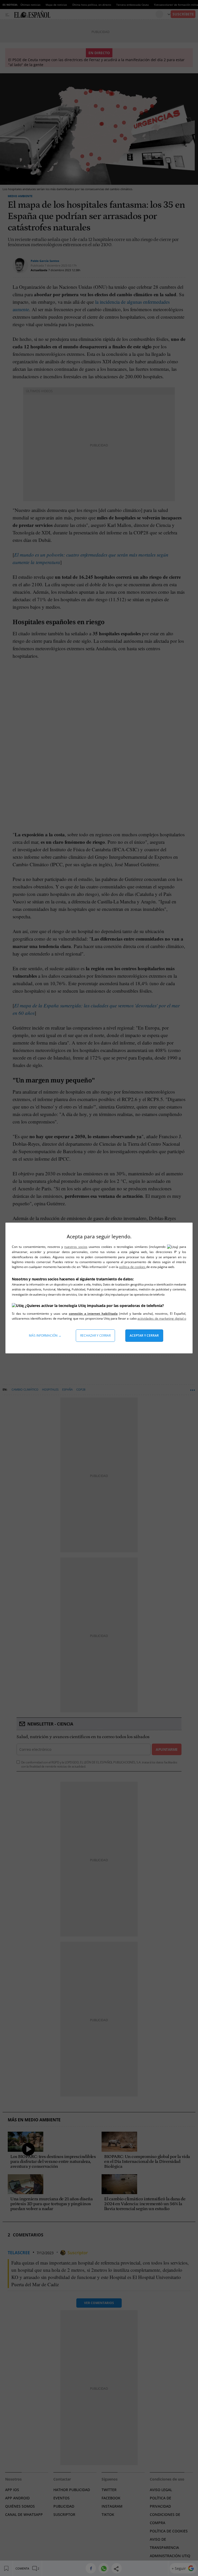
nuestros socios (76, 1247)
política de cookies (133, 1267)
